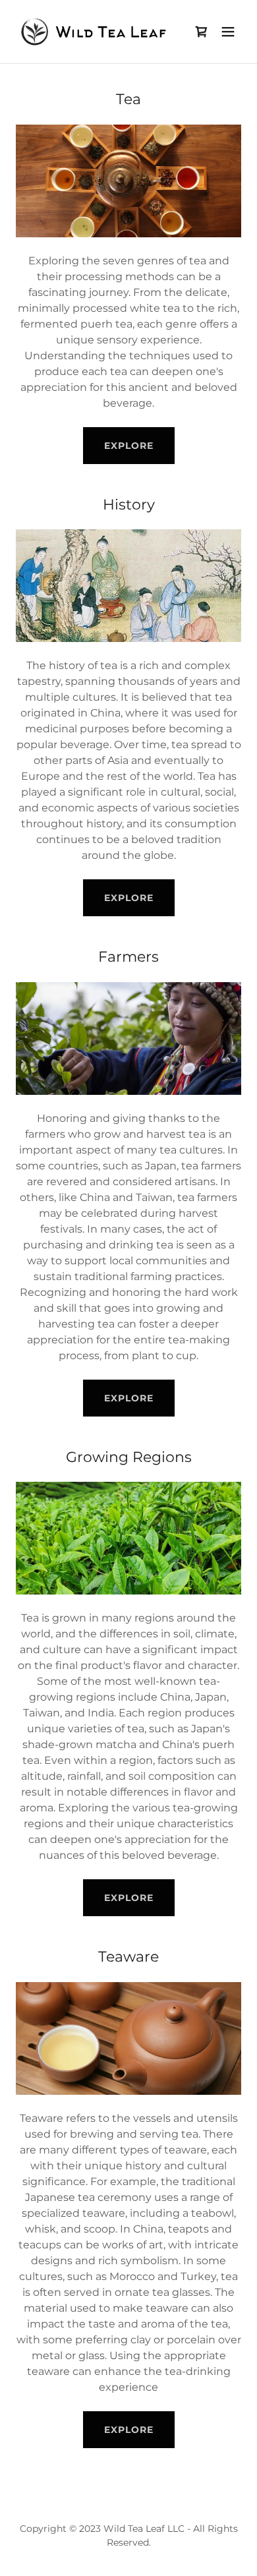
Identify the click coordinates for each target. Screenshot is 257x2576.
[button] (228, 32)
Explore (129, 898)
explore (129, 446)
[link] (95, 32)
